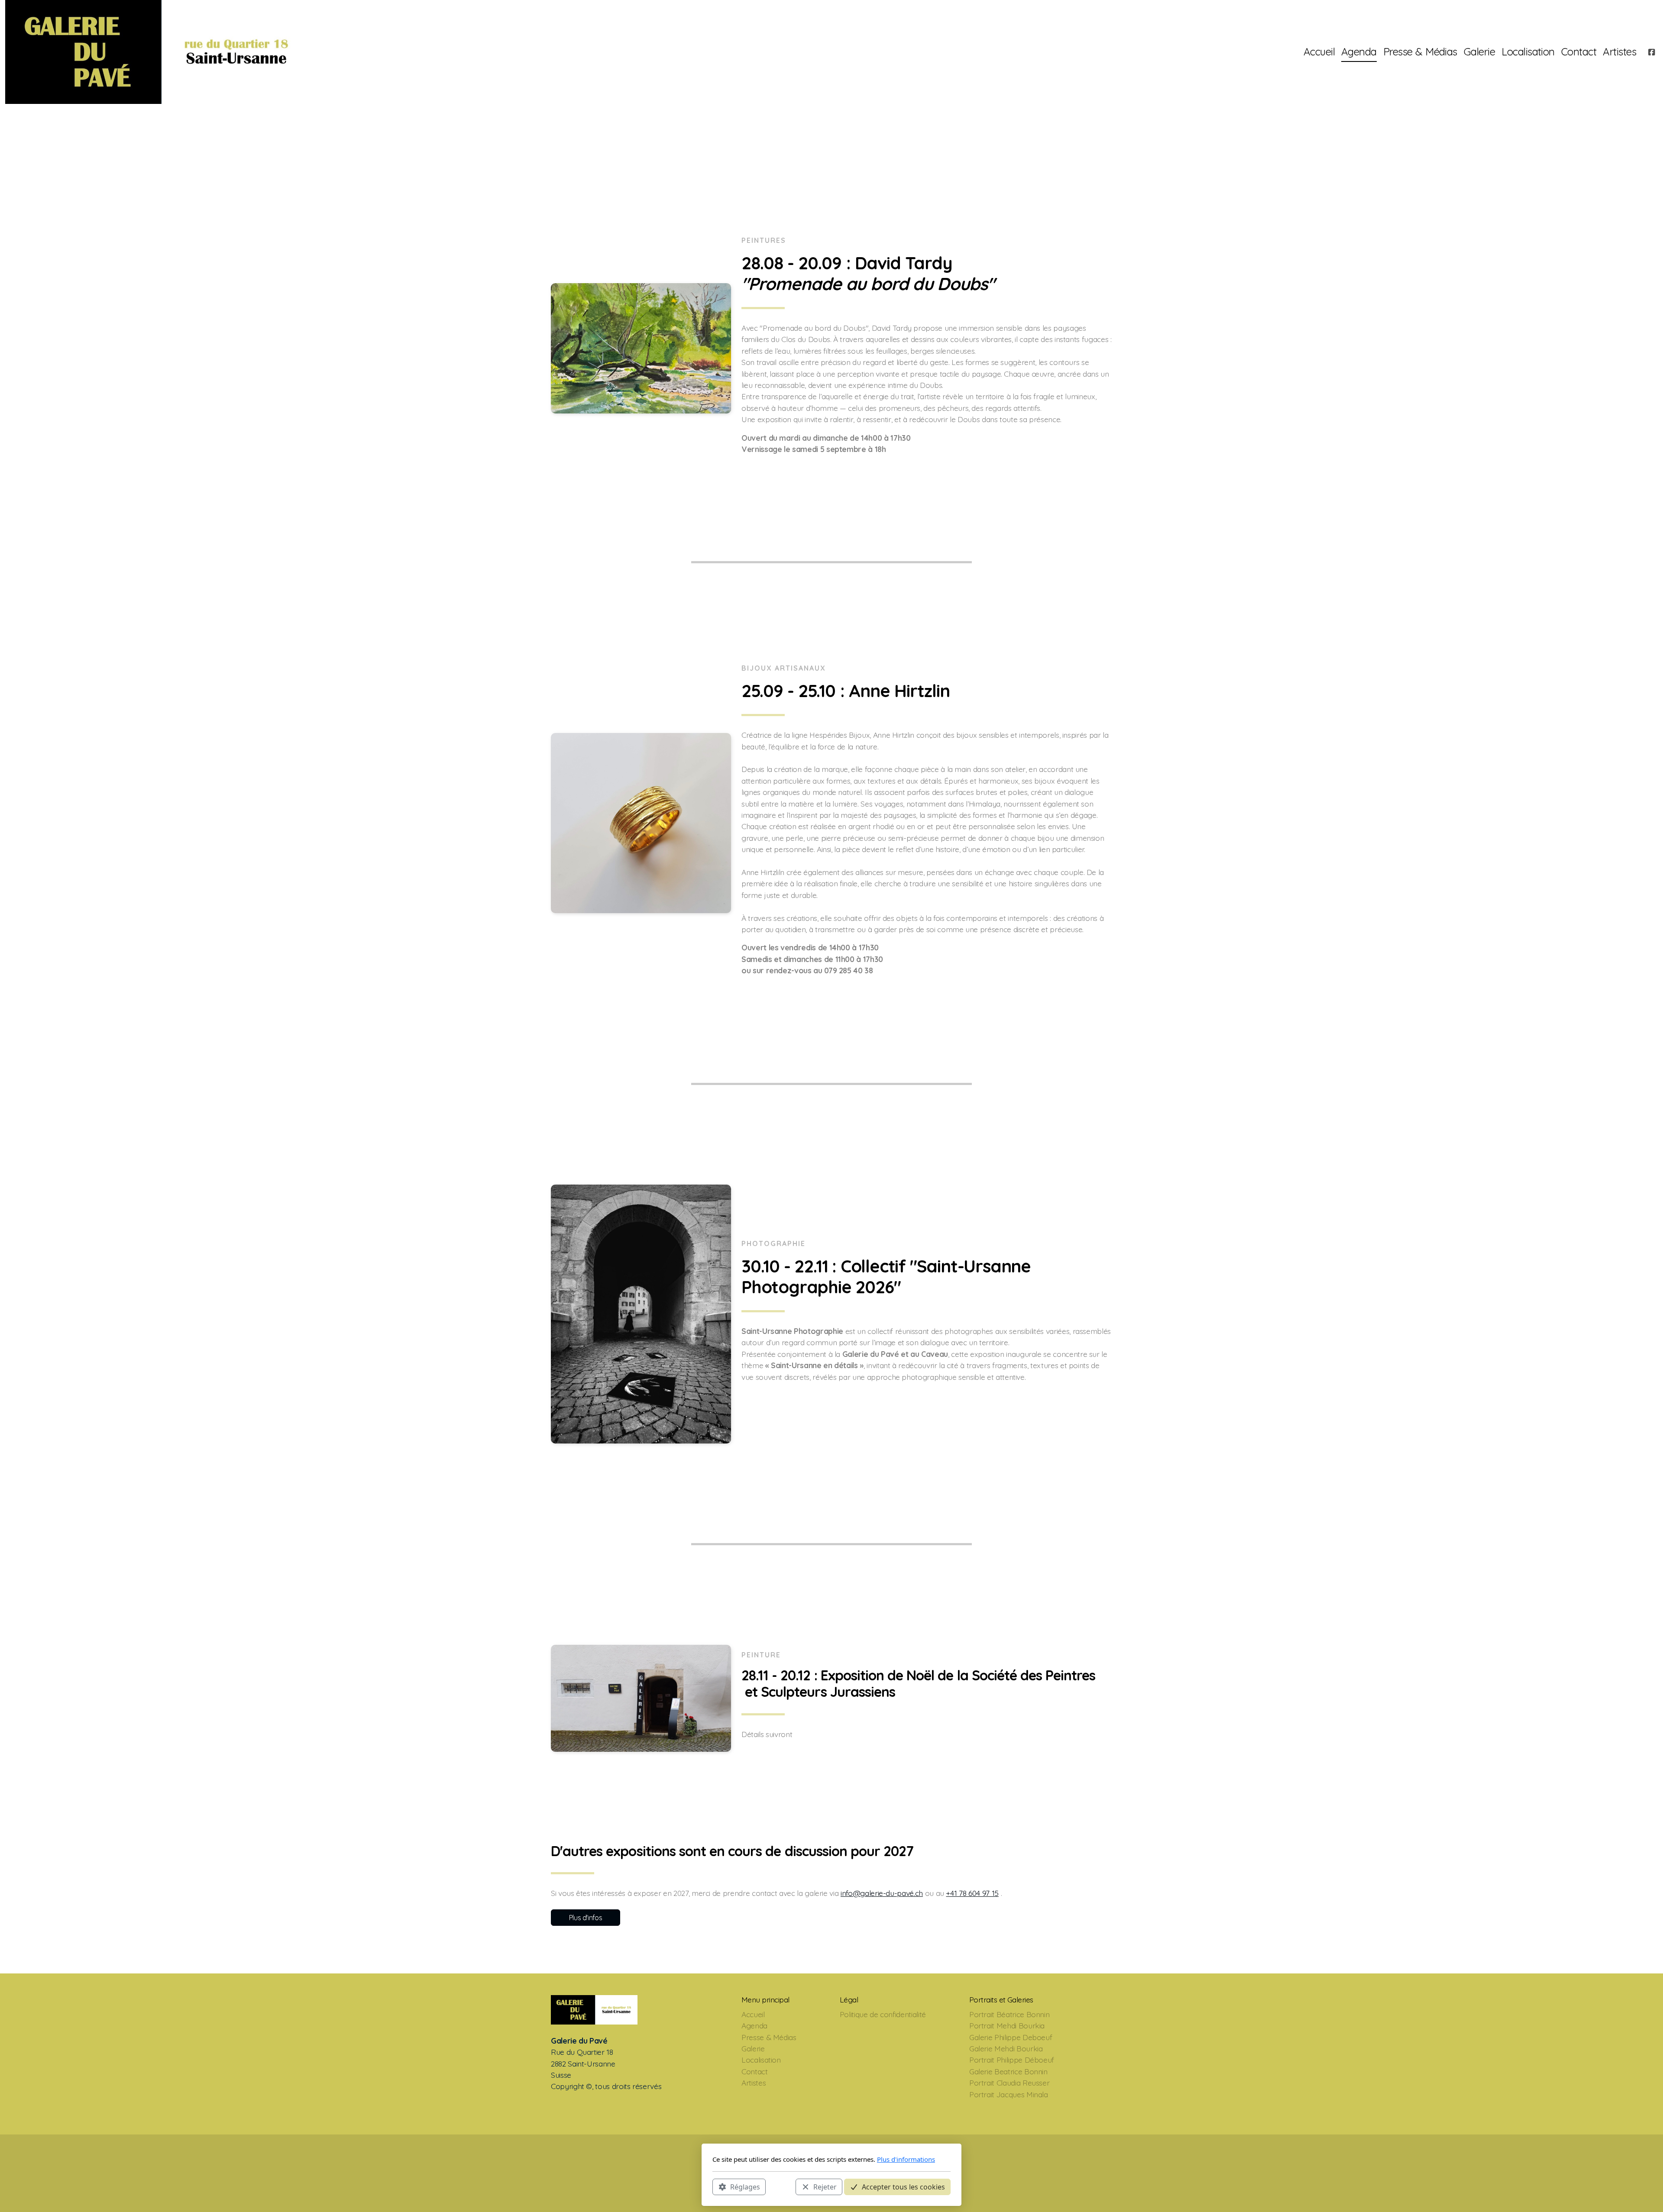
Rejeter (825, 2186)
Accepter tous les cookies (903, 2186)
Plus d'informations (906, 2159)
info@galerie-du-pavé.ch (882, 1893)
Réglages (745, 2186)
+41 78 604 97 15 (972, 1893)
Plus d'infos (586, 1918)
